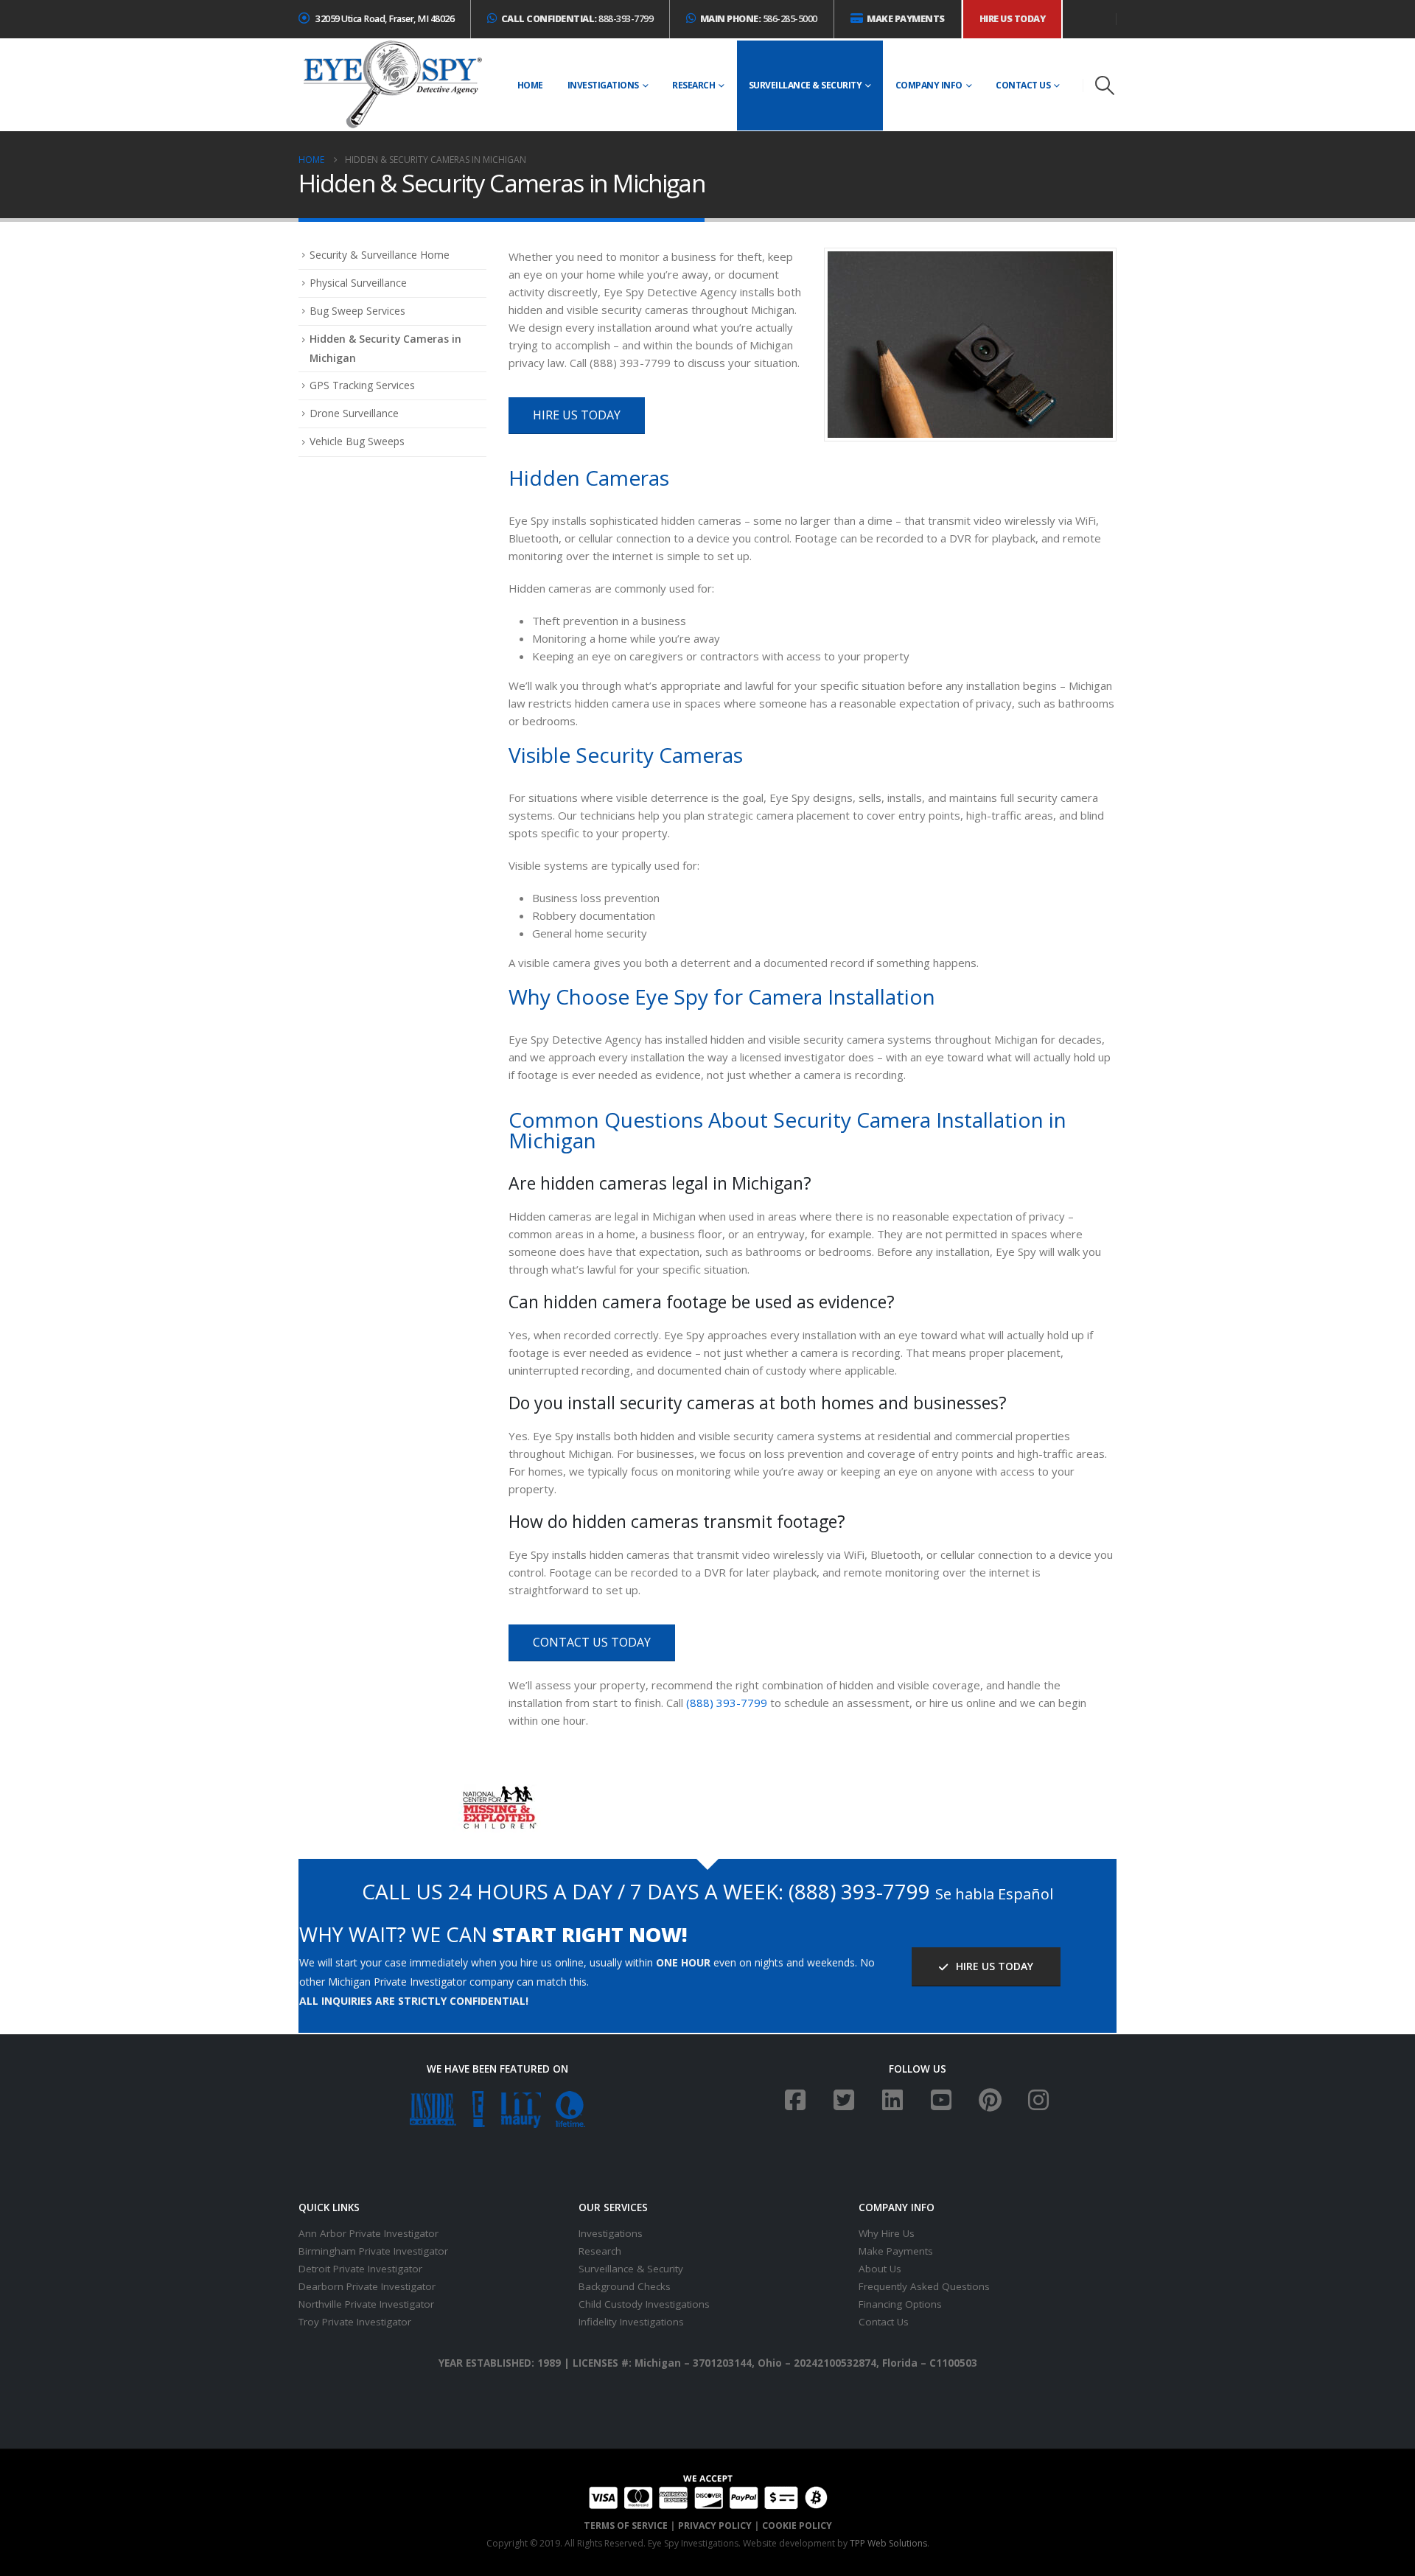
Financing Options (900, 2304)
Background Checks (625, 2286)
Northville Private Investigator (366, 2304)
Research (693, 85)
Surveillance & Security (806, 85)
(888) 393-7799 (727, 1703)
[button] (1105, 85)
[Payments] (708, 2490)
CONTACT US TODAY (592, 1642)
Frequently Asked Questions (924, 2286)
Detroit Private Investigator (360, 2269)
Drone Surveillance (354, 413)
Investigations (603, 85)
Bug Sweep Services (357, 311)
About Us (880, 2269)
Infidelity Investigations (631, 2322)
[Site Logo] (392, 85)
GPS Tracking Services (362, 385)
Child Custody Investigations (644, 2304)
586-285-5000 (759, 19)
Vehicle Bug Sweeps (357, 441)
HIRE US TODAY (577, 415)
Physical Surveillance (358, 283)
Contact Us (1023, 85)
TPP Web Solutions (888, 2543)
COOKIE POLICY (797, 2526)
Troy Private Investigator (355, 2322)
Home (530, 85)
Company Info (929, 85)
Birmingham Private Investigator (373, 2251)
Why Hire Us (887, 2233)
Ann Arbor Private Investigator (368, 2233)
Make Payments (896, 2251)
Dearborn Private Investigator (367, 2286)
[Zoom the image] (498, 1793)
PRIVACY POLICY (715, 2526)
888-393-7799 (577, 19)
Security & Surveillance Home (380, 255)
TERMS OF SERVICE (626, 2526)
